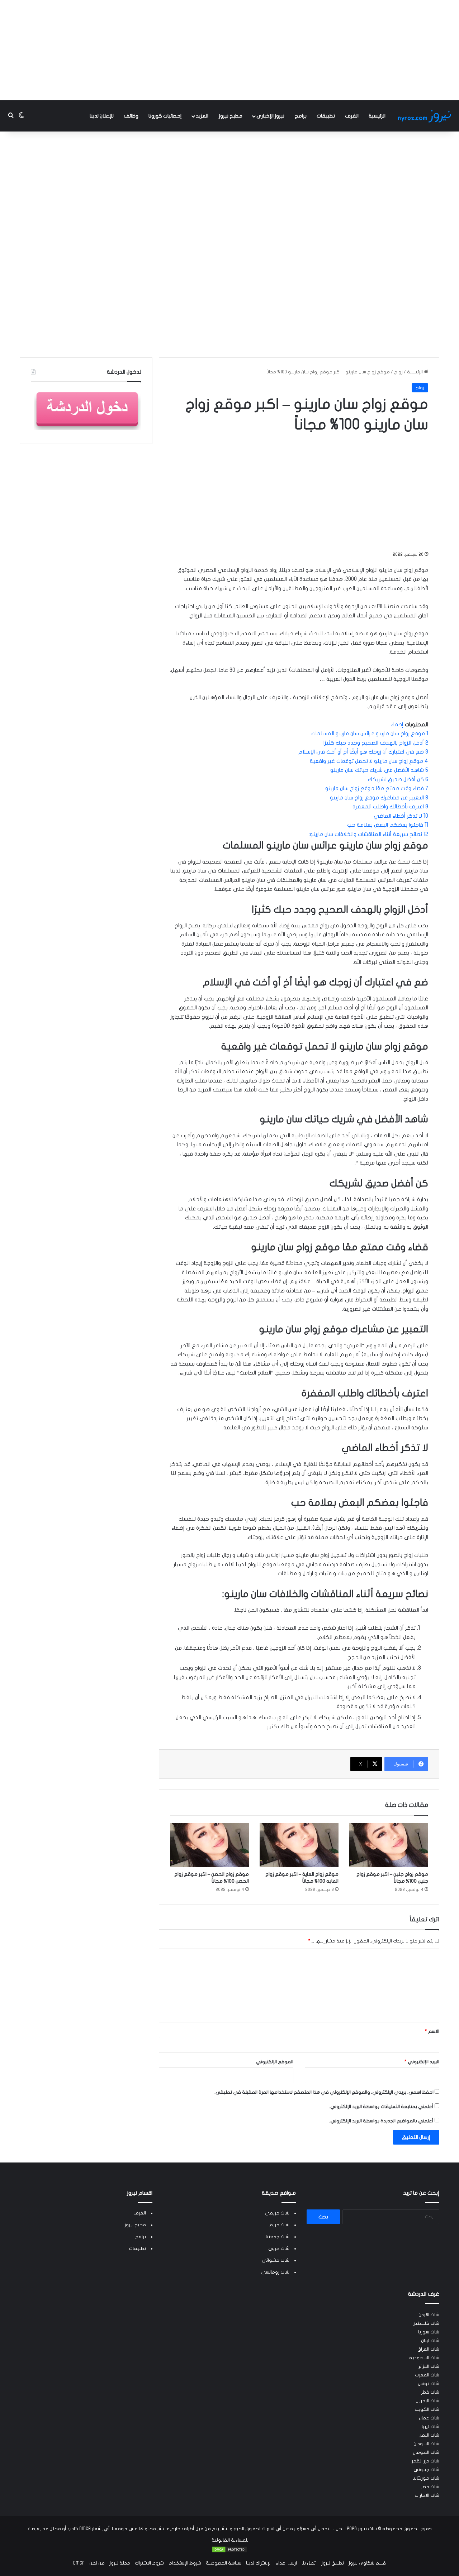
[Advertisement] (229, 50)
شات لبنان (430, 2341)
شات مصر (430, 2487)
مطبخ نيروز (231, 116)
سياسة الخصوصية (224, 2563)
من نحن (97, 2563)
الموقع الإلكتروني (275, 2062)
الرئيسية (377, 116)
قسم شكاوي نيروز (367, 2563)
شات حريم (279, 2225)
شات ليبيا (430, 2427)
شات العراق (428, 2349)
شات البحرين (427, 2401)
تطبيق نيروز (333, 2563)
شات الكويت (427, 2409)
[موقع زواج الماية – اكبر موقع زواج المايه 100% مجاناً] (299, 1845)
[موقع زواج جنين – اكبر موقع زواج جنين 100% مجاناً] (389, 1845)
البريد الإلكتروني (422, 2062)
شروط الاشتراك (149, 2563)
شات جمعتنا (278, 2237)
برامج (301, 116)
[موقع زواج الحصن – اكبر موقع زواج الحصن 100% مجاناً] (209, 1845)
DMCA (79, 2563)
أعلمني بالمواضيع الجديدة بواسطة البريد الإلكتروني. (381, 2121)
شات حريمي (277, 2213)
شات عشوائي (276, 2260)
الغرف (352, 116)
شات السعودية (424, 2358)
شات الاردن (429, 2315)
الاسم (432, 2031)
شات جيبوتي (426, 2470)
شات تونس (429, 2384)
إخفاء (397, 725)
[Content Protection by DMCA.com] (229, 2552)
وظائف (131, 116)
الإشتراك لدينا (259, 2563)
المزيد (202, 116)
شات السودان (426, 2444)
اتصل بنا (309, 2563)
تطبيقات (326, 116)
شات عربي (279, 2248)
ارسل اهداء (287, 2563)
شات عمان (429, 2418)
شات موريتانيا (426, 2478)
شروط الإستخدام (185, 2563)
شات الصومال (426, 2452)
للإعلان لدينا (102, 116)
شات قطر (430, 2392)
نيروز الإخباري (270, 116)
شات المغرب (427, 2375)
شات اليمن (429, 2435)
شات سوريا (429, 2332)
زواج (398, 372)
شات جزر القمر (425, 2461)
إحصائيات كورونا (165, 116)
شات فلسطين (426, 2323)
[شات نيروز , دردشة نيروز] (426, 116)
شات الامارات (427, 2495)
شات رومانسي (275, 2272)
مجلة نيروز (120, 2563)
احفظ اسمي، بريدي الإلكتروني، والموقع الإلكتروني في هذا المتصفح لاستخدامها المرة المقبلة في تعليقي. (324, 2092)
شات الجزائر (429, 2366)
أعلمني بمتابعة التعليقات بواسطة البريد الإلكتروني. (381, 2107)
